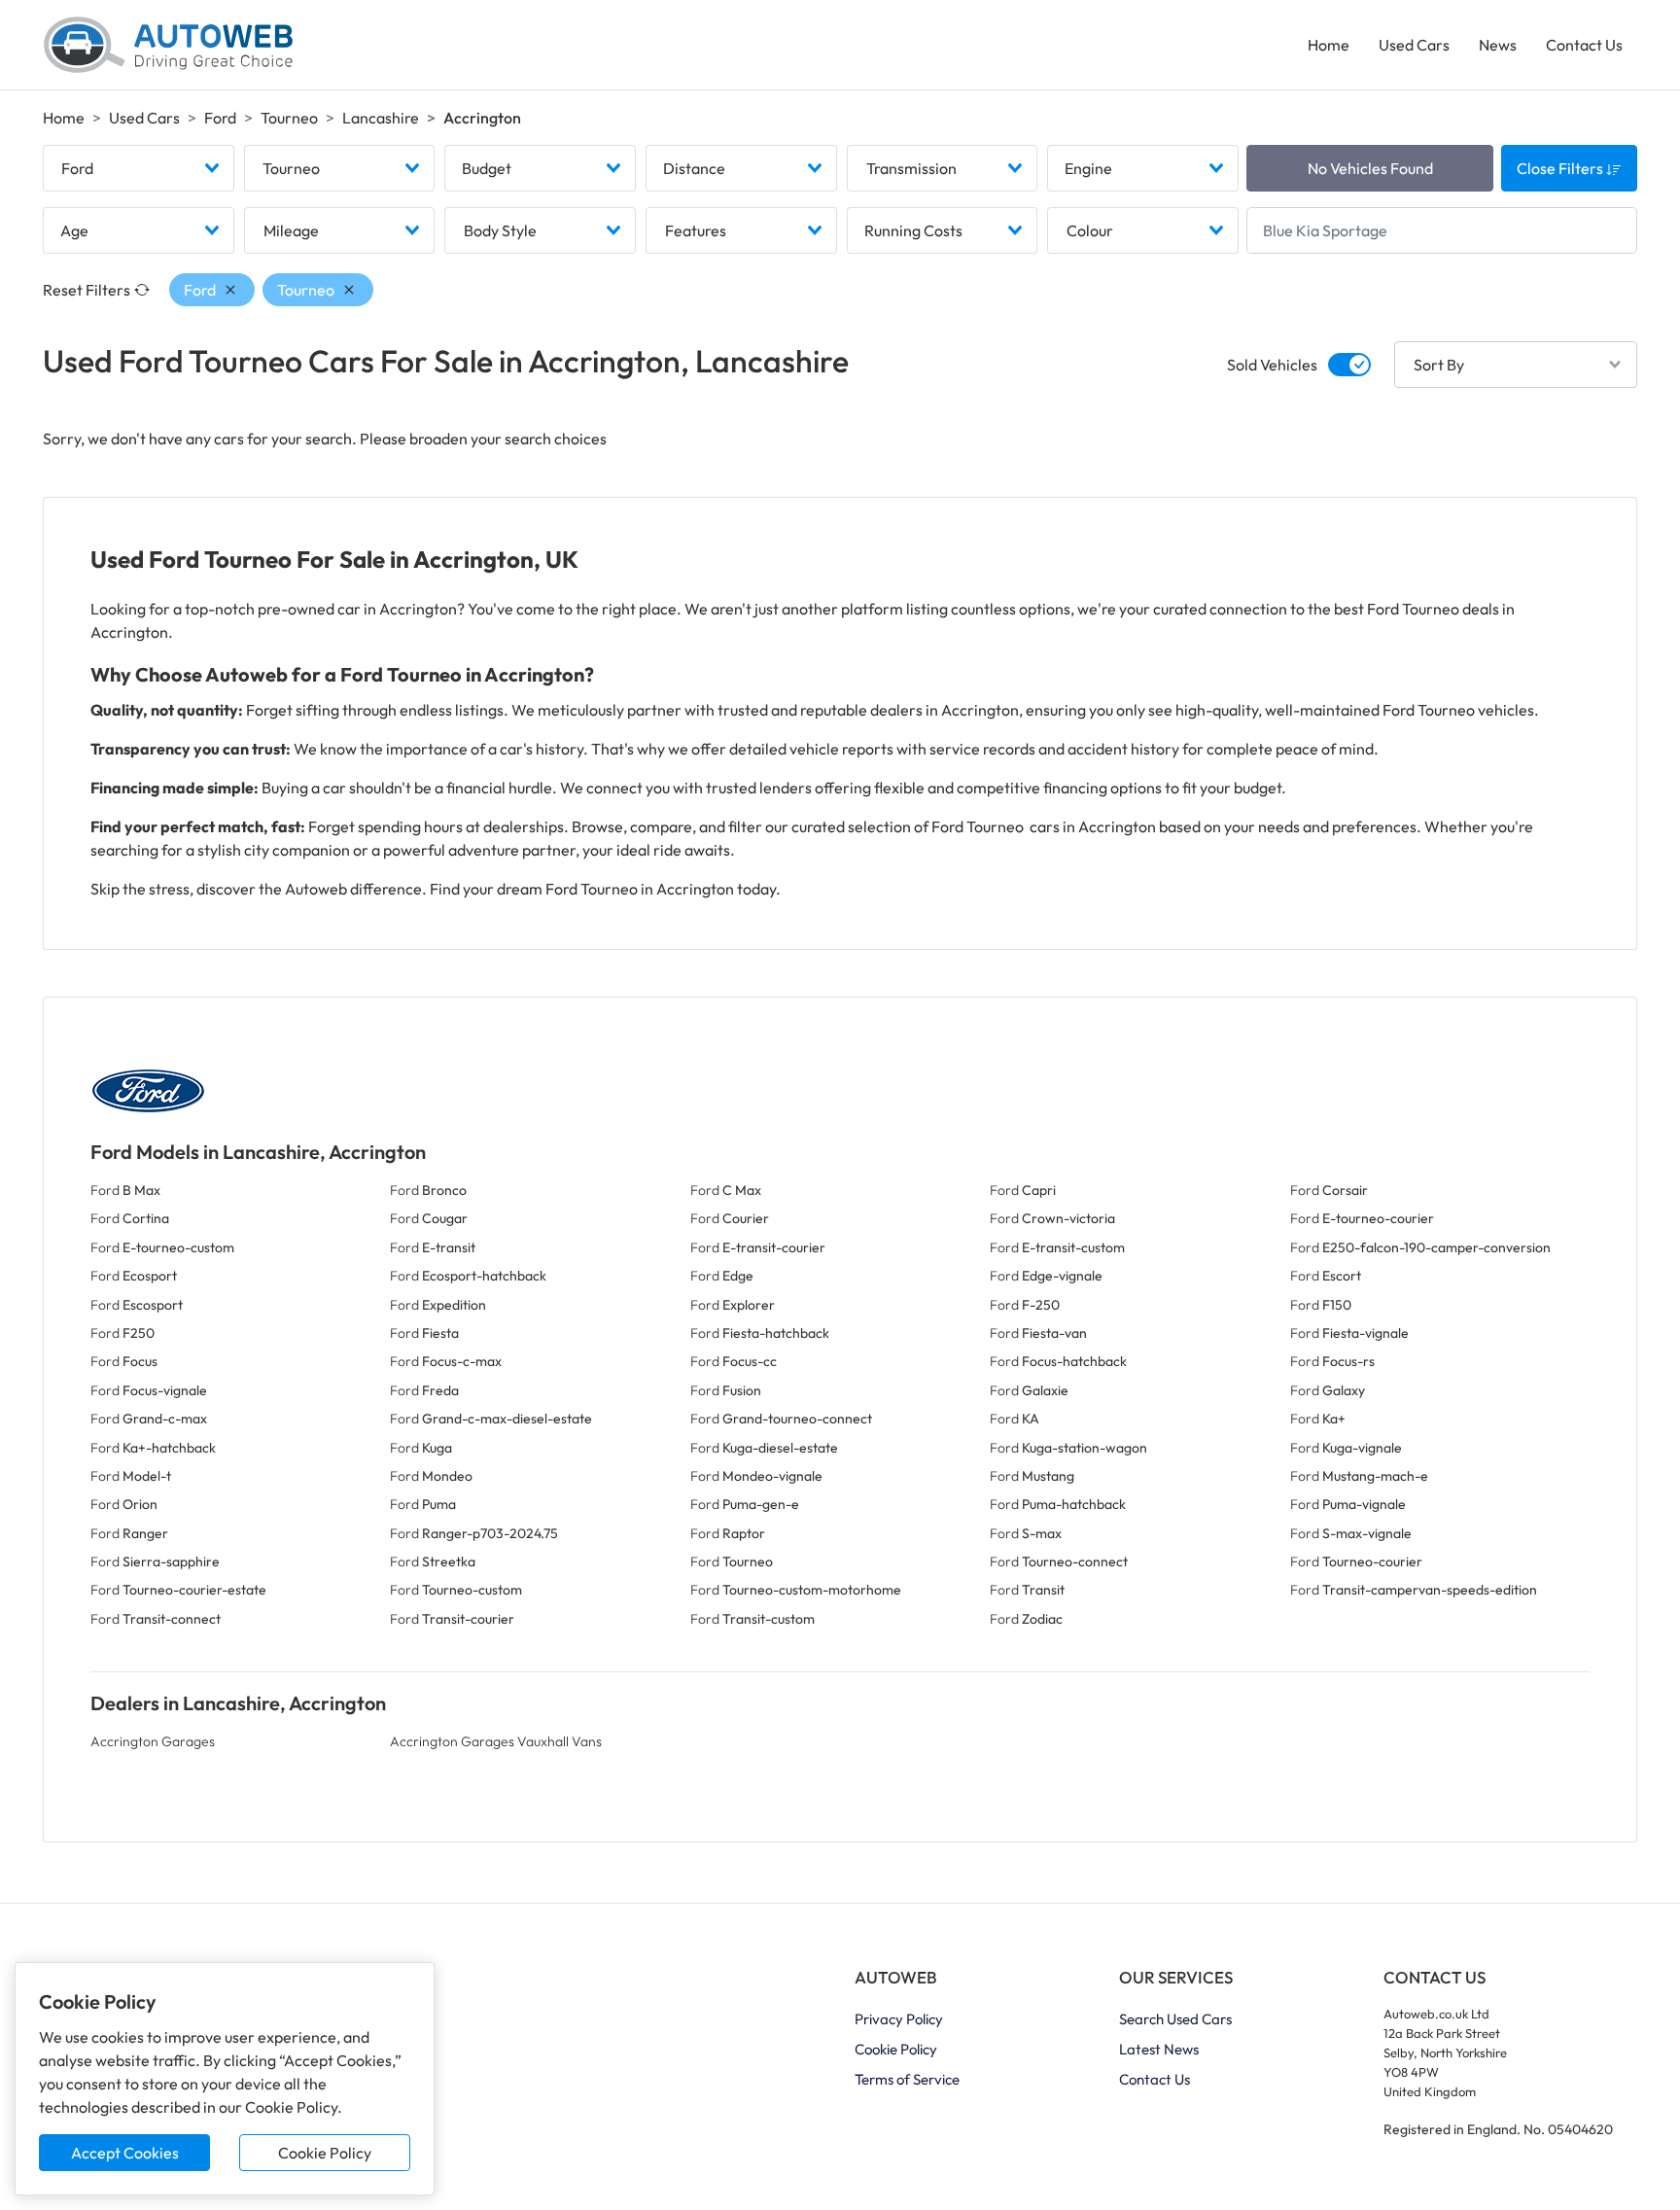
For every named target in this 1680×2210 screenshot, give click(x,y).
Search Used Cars (1175, 2019)
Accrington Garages (153, 1741)
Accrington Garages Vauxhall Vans (496, 1741)
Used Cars (1414, 45)
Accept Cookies (125, 2153)
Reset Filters (87, 290)
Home (1329, 45)
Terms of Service (907, 2079)
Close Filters (1561, 168)
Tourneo (289, 118)
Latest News (1159, 2049)
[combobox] (139, 168)
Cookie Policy (325, 2153)
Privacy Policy (899, 2019)
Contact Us (1584, 45)
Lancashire (381, 118)
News (1498, 45)
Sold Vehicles (1272, 365)
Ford (220, 118)
